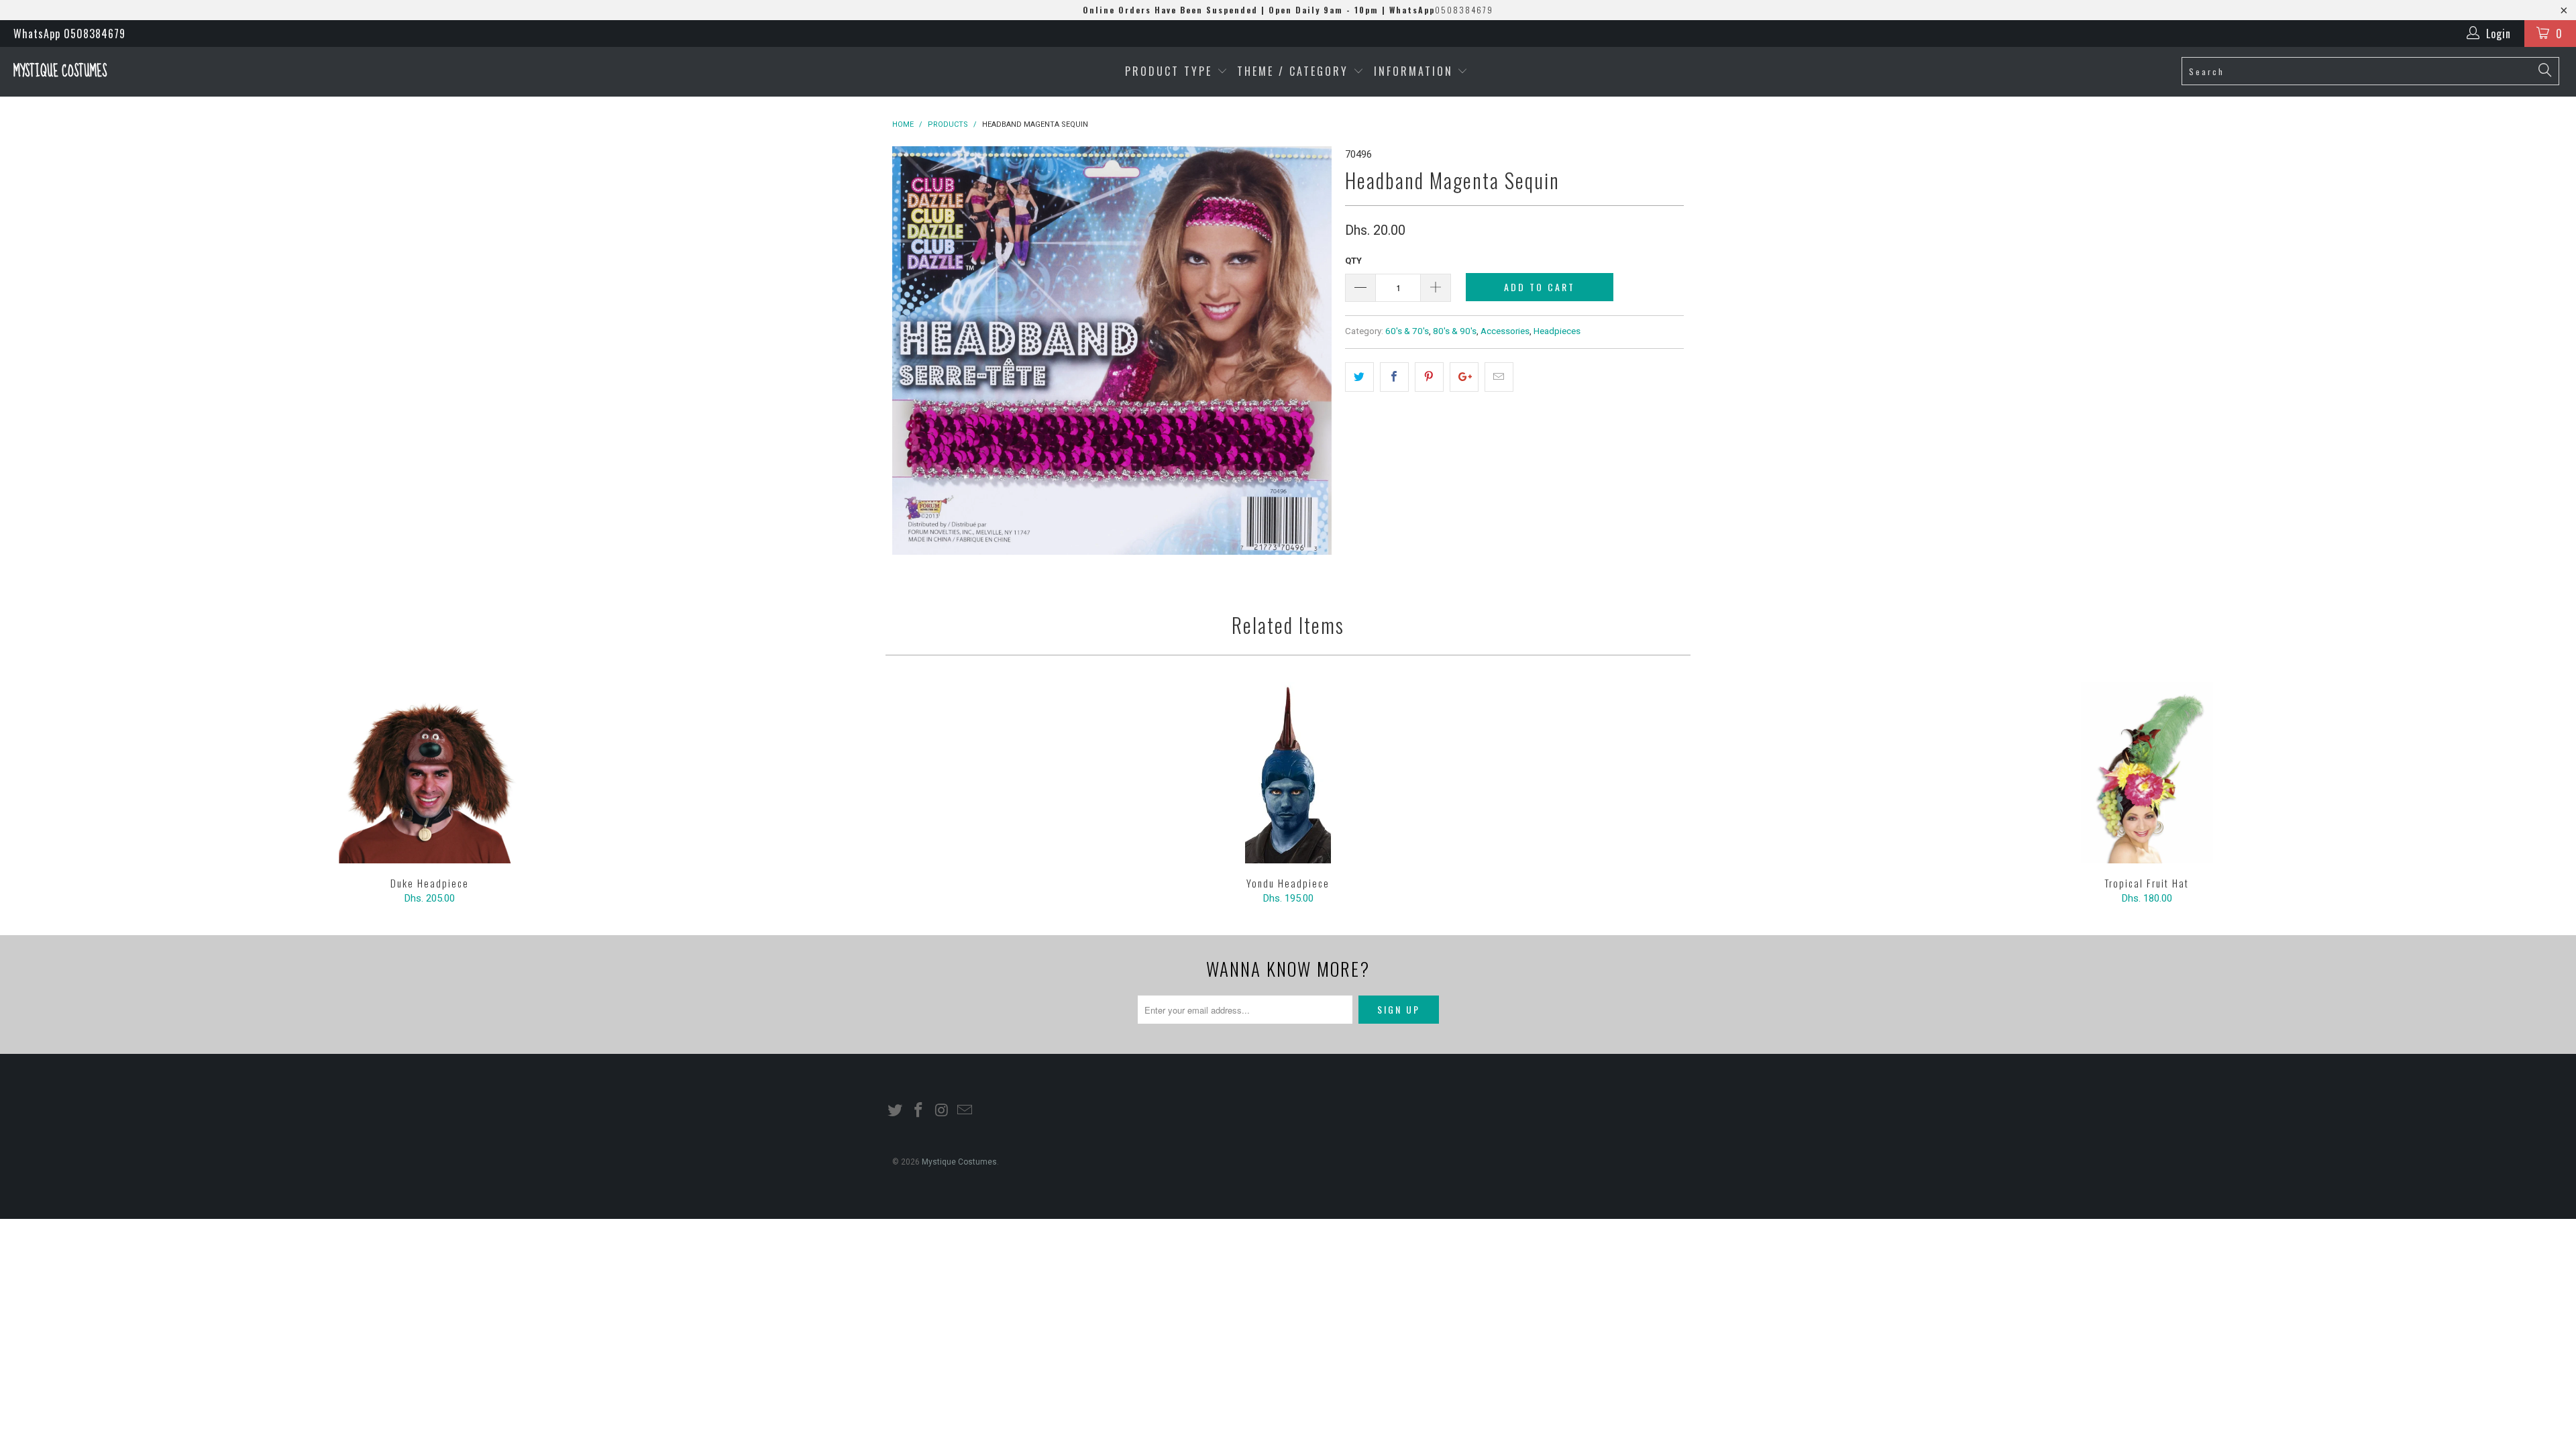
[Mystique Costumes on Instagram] (942, 1111)
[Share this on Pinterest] (1429, 377)
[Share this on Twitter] (1359, 377)
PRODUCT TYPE (1171, 71)
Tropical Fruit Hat (2147, 773)
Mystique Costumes (60, 71)
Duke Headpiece (429, 773)
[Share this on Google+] (1464, 377)
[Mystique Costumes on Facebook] (919, 1111)
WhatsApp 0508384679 (69, 34)
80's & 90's (1455, 331)
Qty (1353, 261)
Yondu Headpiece (1288, 773)
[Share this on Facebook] (1394, 377)
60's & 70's (1407, 331)
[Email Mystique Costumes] (965, 1111)
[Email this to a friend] (1499, 377)
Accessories (1505, 331)
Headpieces (1557, 331)
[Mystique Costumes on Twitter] (896, 1111)
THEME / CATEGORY (1293, 71)
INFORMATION (1416, 71)
